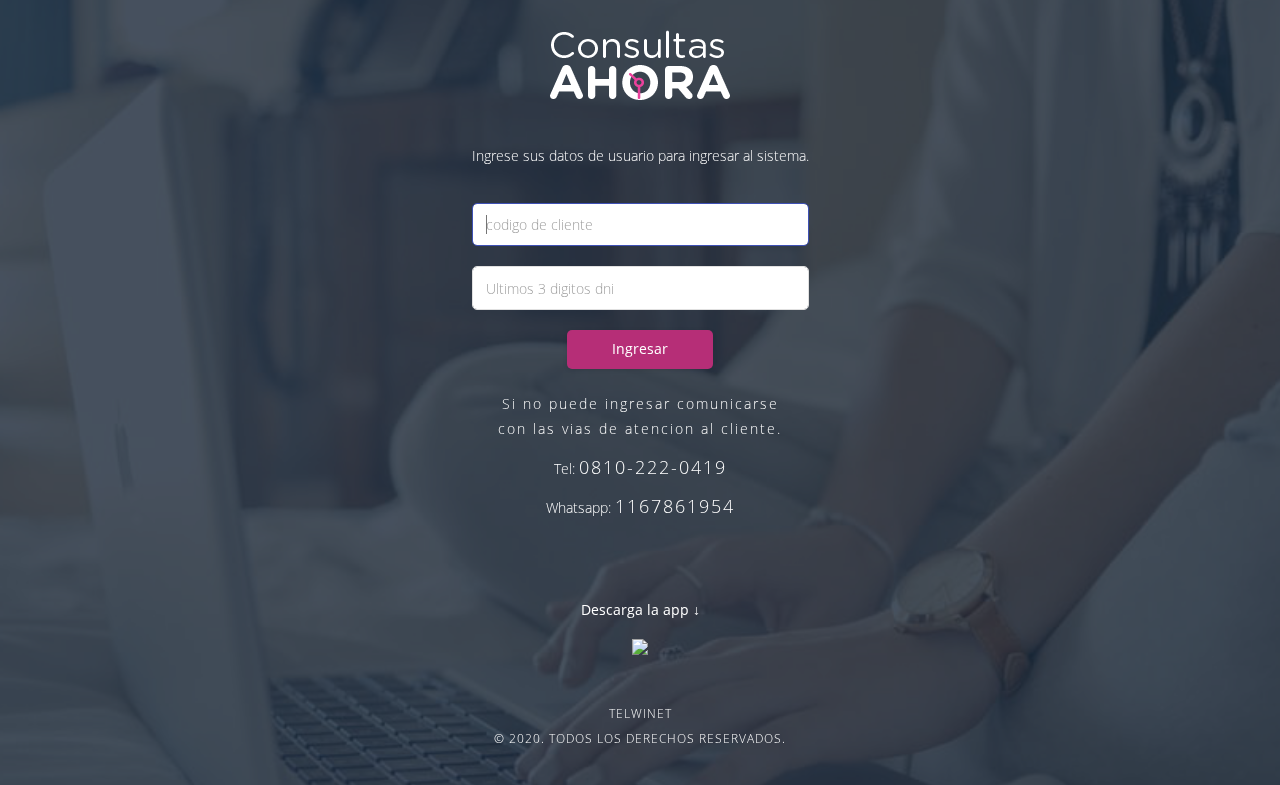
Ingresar (640, 348)
